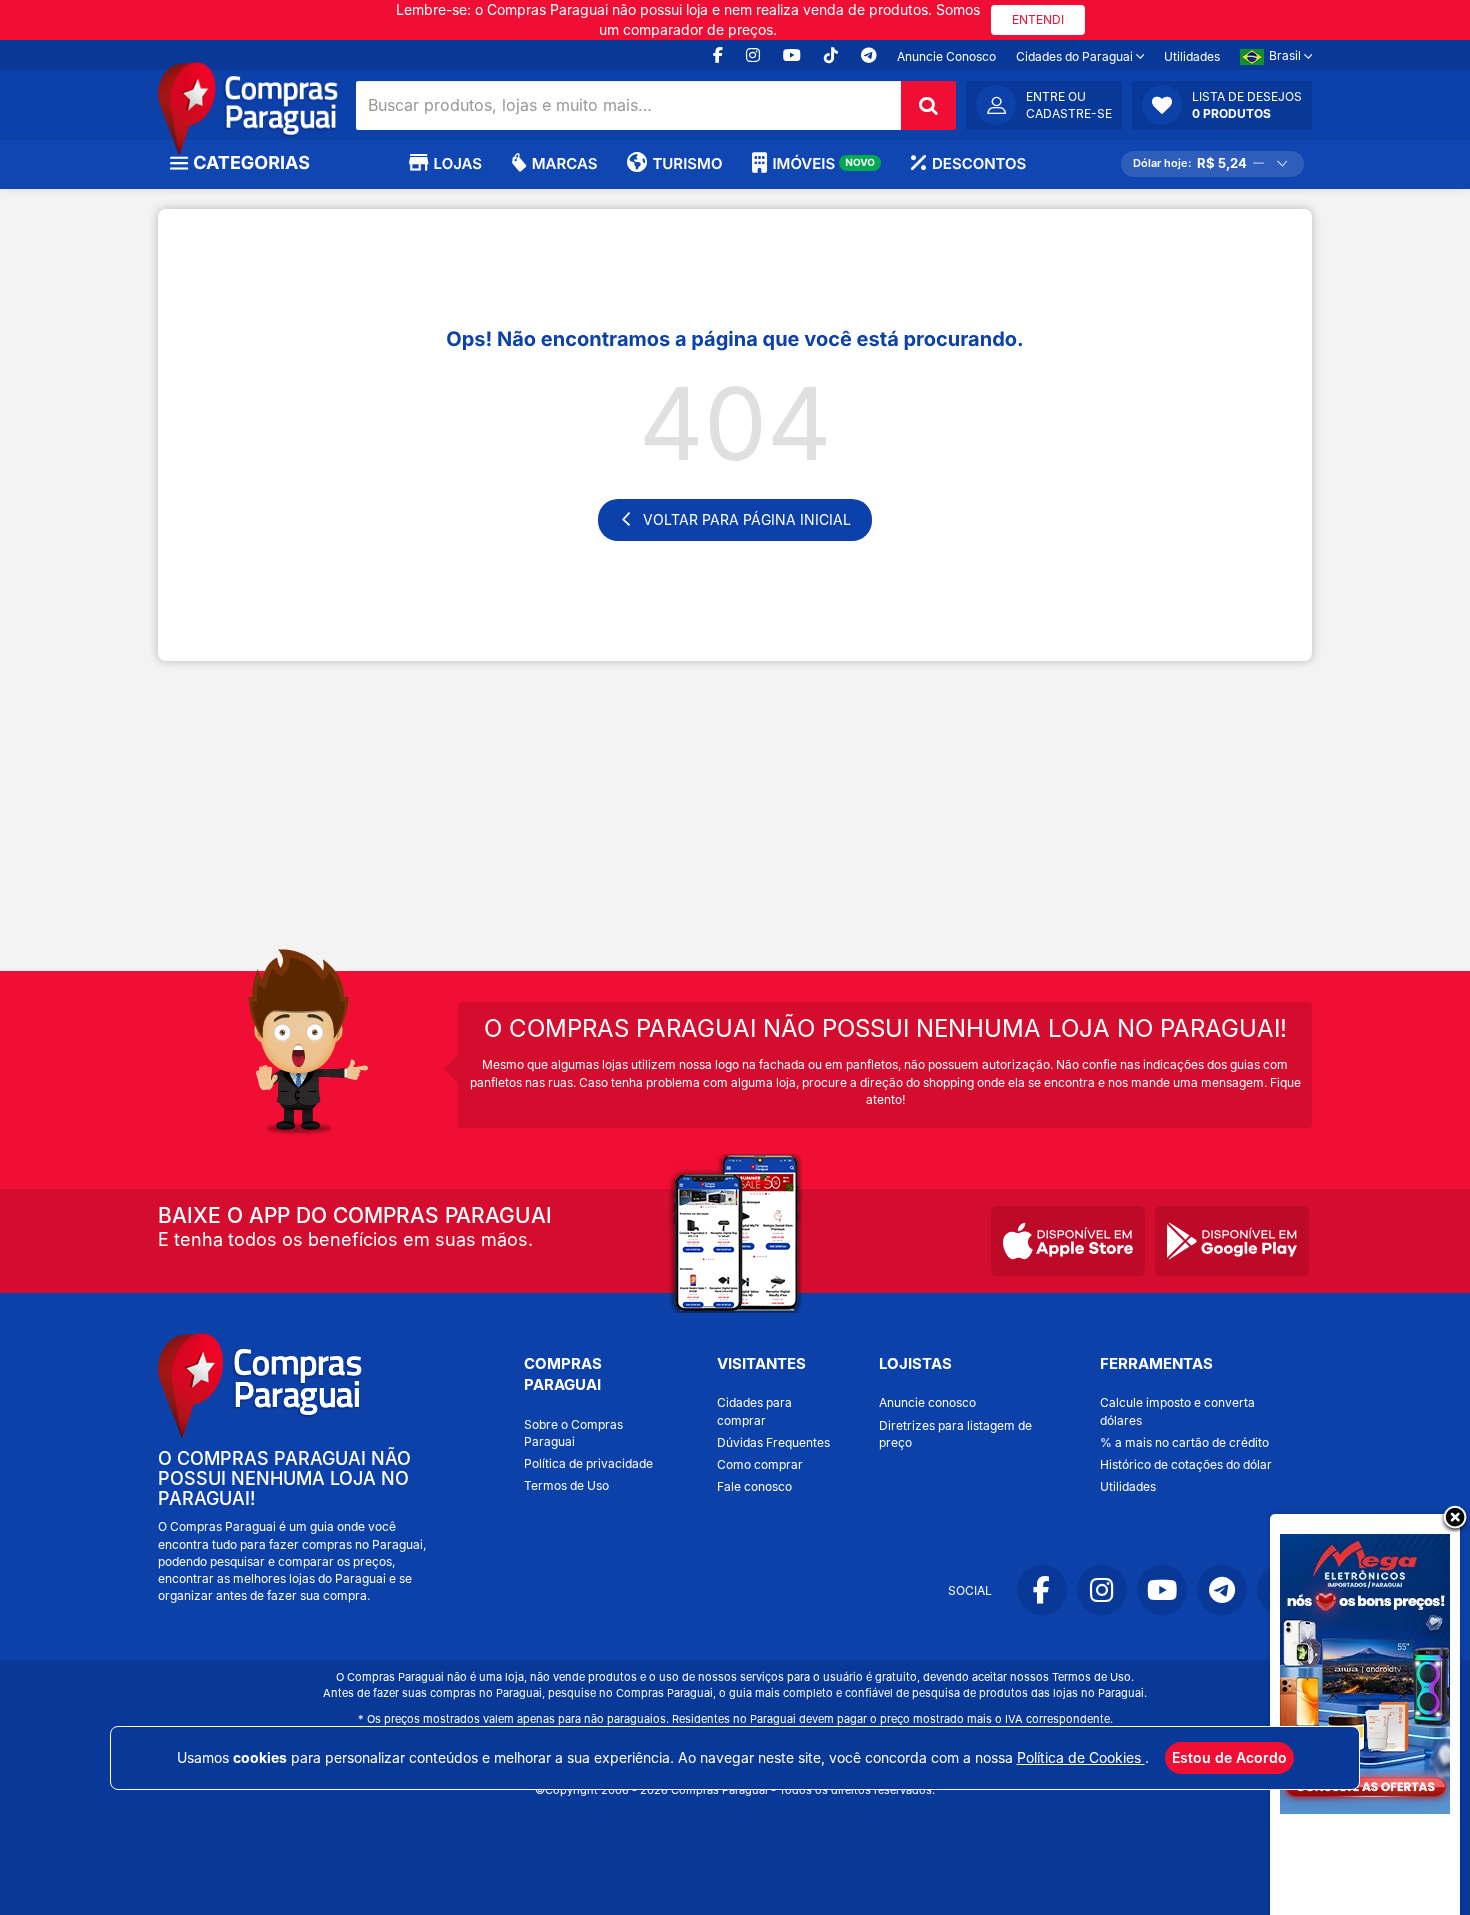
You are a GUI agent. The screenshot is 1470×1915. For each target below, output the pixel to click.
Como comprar (760, 1464)
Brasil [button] (1286, 55)
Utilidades (1192, 56)
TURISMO (687, 163)
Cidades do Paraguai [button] (1076, 56)
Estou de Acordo (1229, 1757)
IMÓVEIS (823, 163)
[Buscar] (928, 105)
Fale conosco (754, 1486)
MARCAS (564, 163)
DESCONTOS (979, 163)
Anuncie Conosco (946, 56)
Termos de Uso (566, 1485)
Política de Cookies (1081, 1757)
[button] (1222, 105)
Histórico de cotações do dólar (1186, 1464)
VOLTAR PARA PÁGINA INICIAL (747, 519)
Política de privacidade (588, 1463)
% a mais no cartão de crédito (1184, 1442)
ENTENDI (1038, 19)
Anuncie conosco (927, 1402)
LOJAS (458, 163)
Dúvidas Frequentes (773, 1442)
